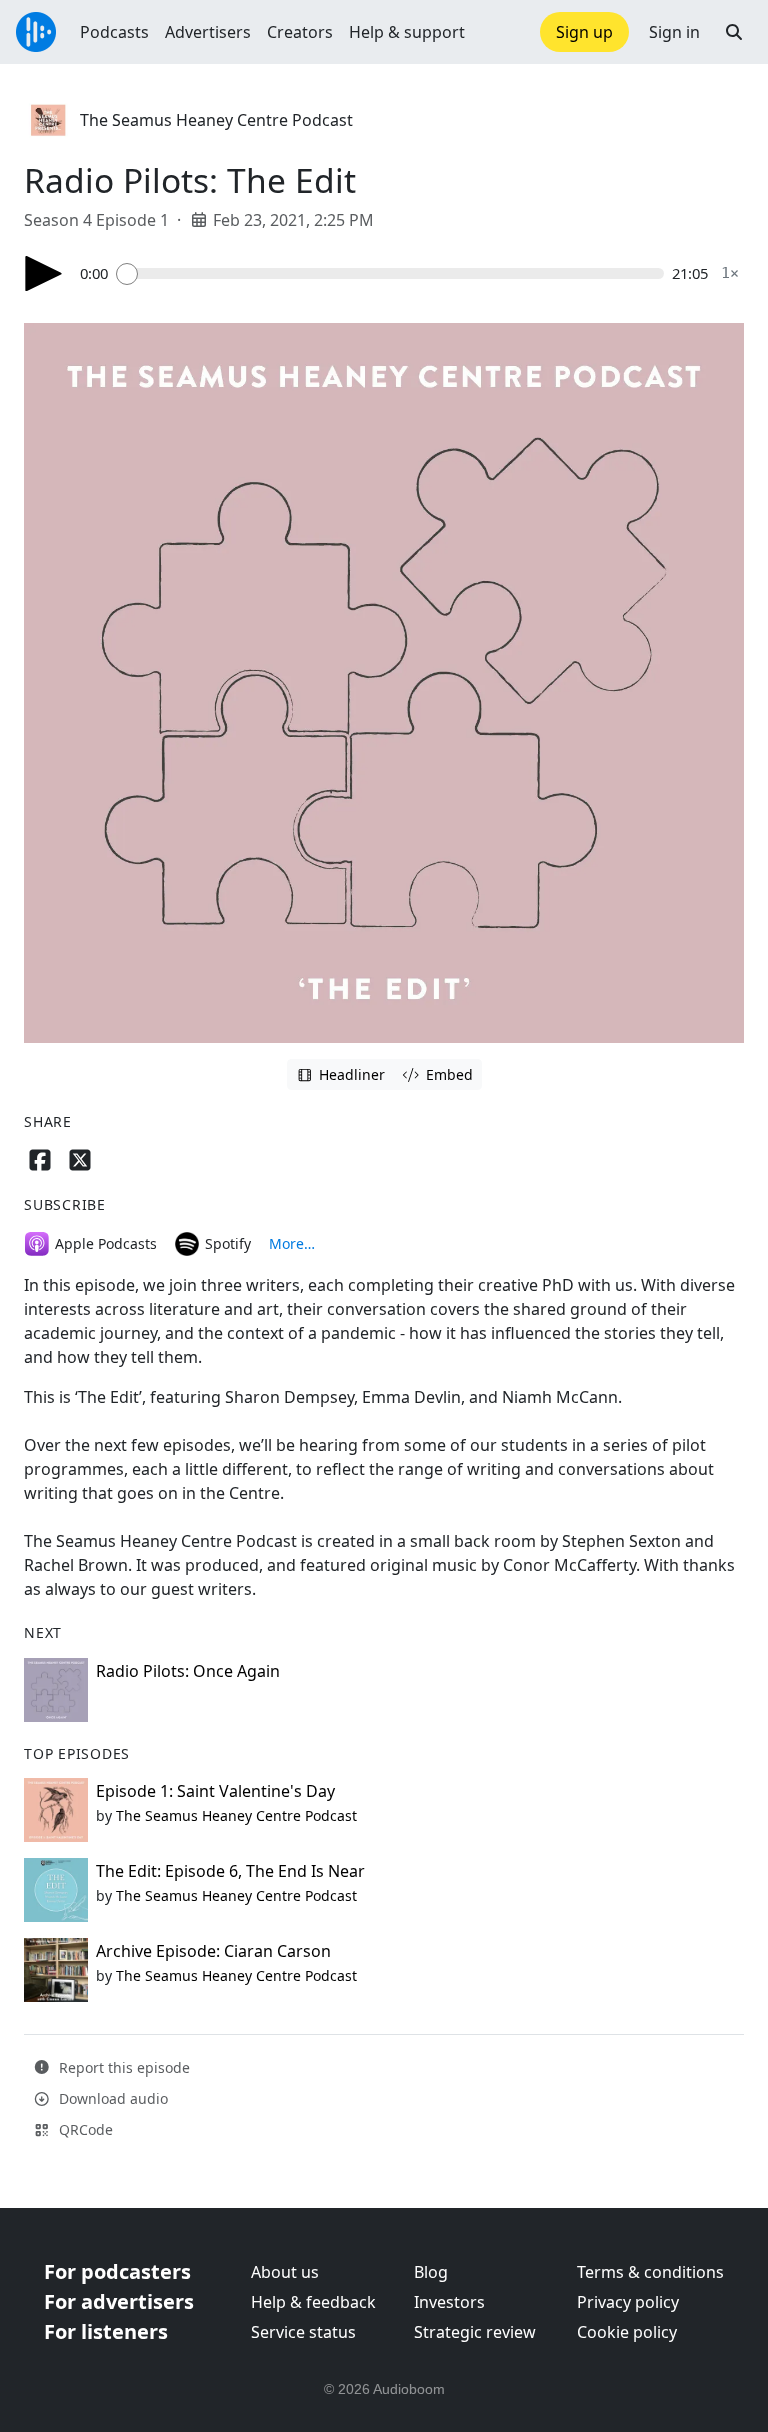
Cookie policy (627, 2332)
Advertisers (208, 32)
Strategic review (475, 2332)
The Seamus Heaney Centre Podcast (216, 120)
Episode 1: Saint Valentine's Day (215, 1791)
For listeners (106, 2331)
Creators (300, 32)
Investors (449, 2302)
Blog (431, 2272)
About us (285, 2272)
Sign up (584, 32)
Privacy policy (628, 2302)
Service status (303, 2332)
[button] (734, 32)
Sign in (674, 32)
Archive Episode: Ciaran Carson (213, 1951)
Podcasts (114, 32)
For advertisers (119, 2301)
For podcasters (117, 2271)
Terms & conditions (650, 2272)
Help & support (407, 32)
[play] (44, 273)
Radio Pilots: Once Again (188, 1671)
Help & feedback (313, 2302)
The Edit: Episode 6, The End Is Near (230, 1871)
